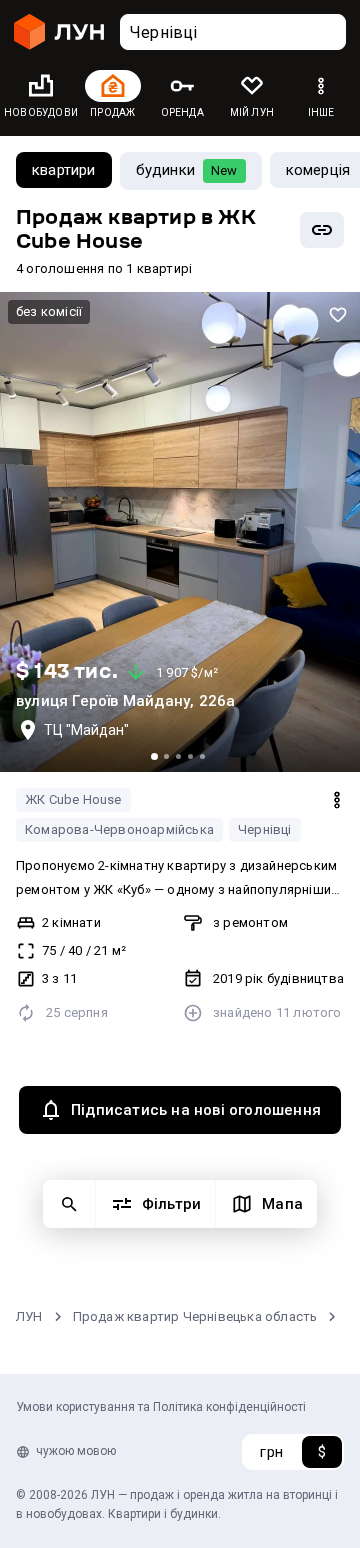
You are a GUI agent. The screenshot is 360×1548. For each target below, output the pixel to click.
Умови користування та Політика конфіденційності (161, 1407)
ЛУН (29, 1316)
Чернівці (265, 829)
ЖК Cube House (73, 799)
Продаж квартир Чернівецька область (195, 1316)
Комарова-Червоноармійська (119, 829)
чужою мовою (76, 1451)
